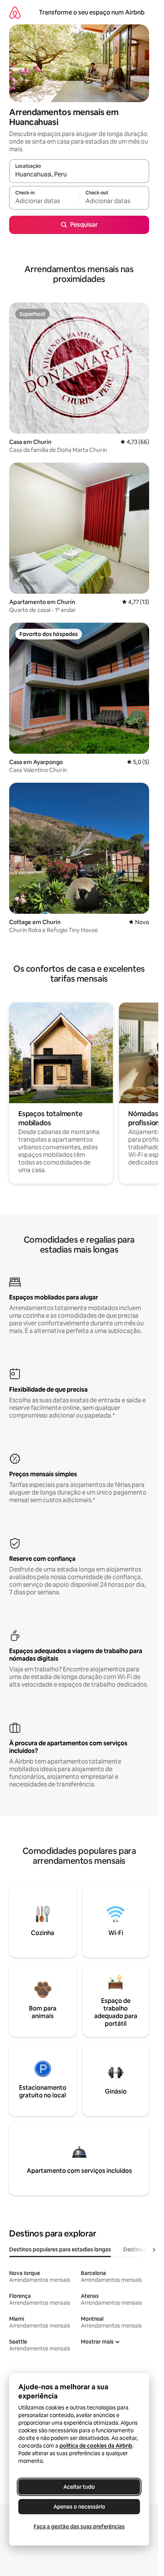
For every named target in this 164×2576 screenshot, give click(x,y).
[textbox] (44, 201)
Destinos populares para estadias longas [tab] (60, 2249)
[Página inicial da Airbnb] (15, 12)
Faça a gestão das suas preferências (79, 2526)
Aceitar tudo (79, 2487)
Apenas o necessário (79, 2507)
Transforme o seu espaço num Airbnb (92, 12)
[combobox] (79, 175)
